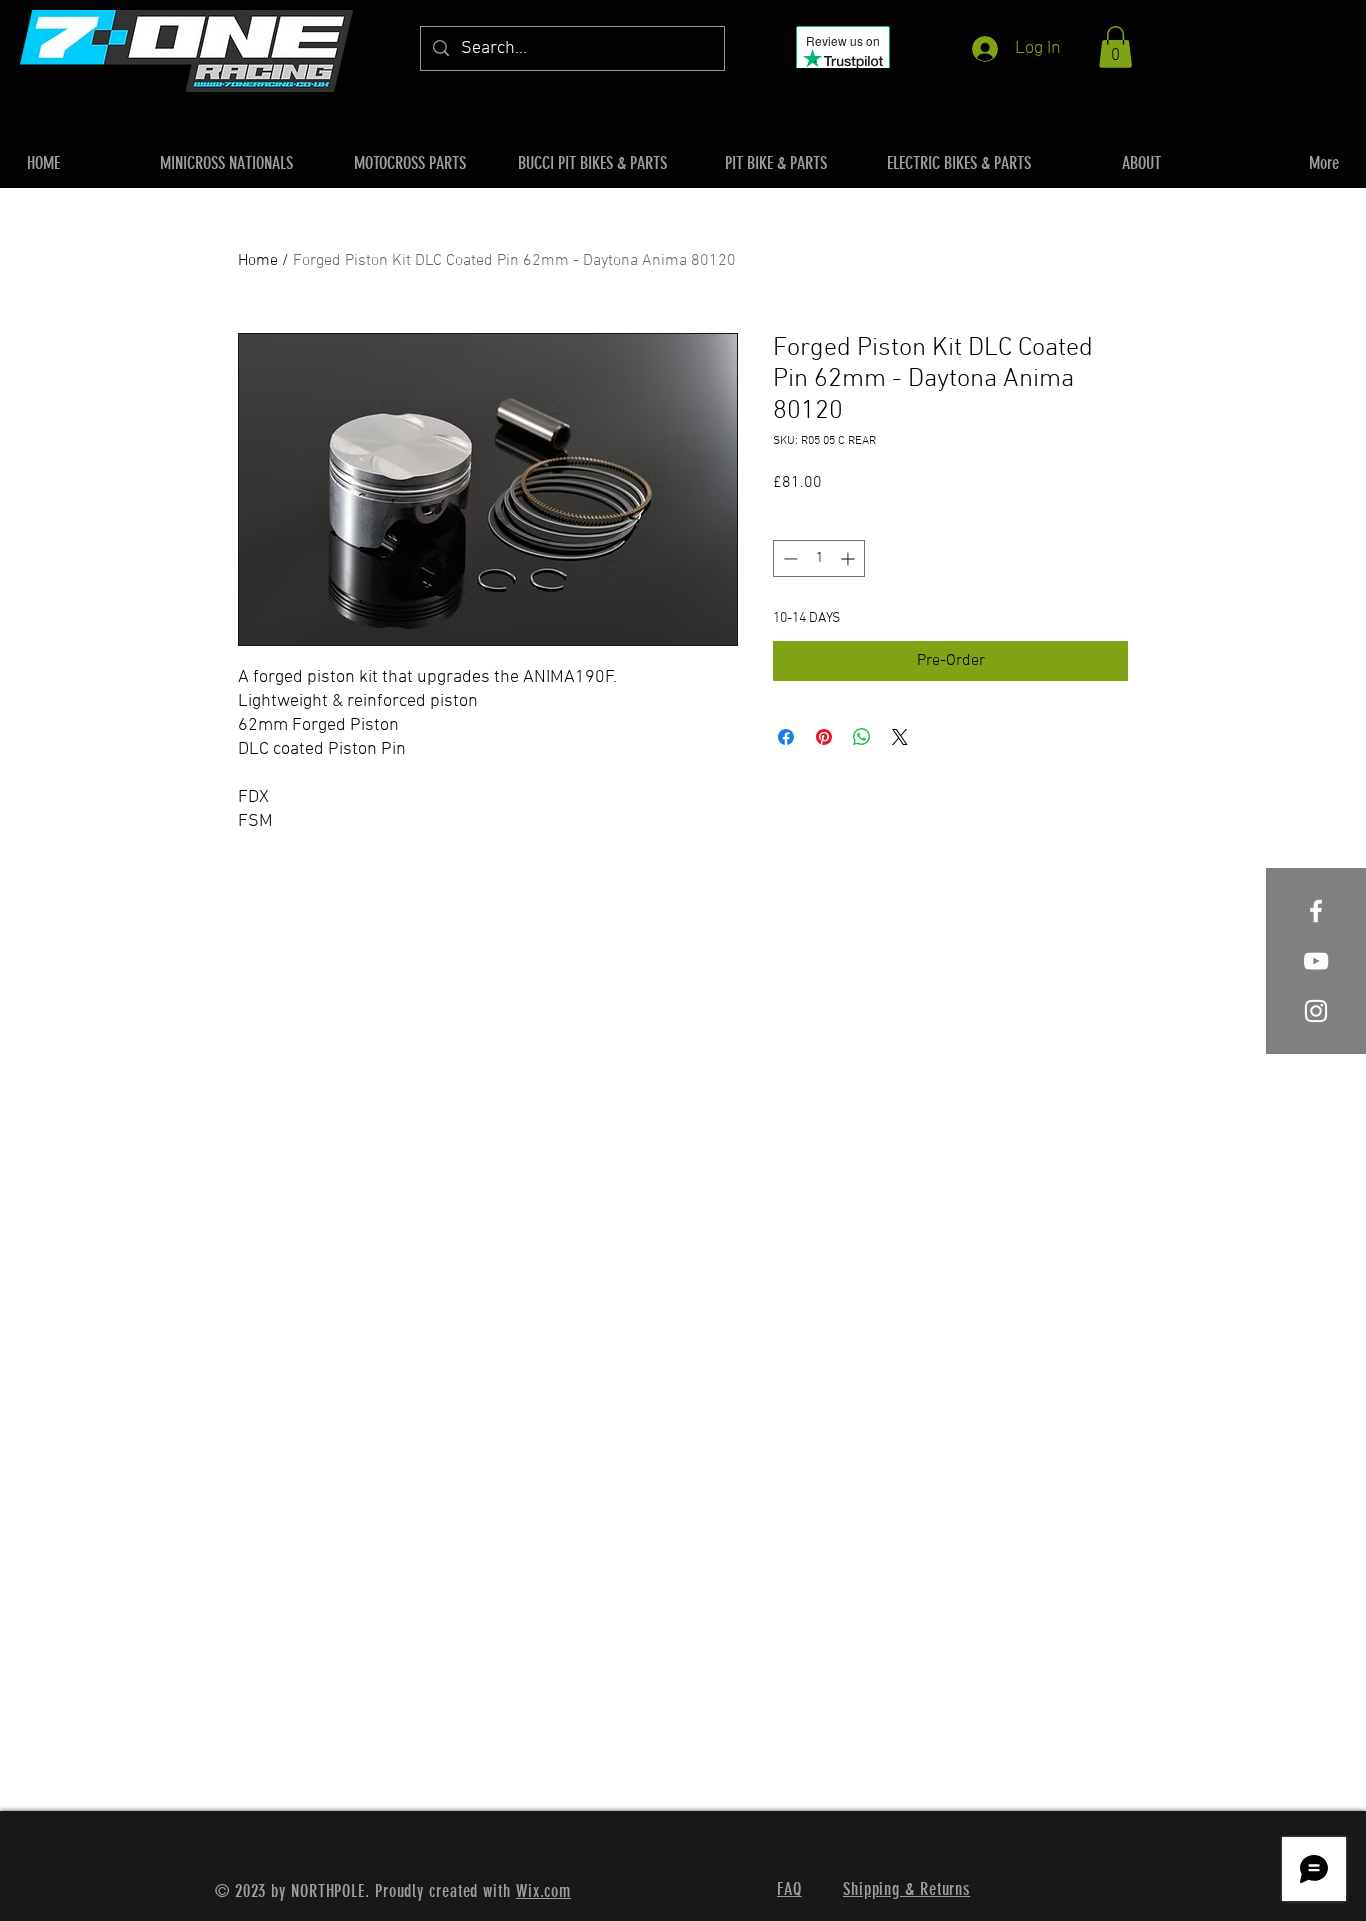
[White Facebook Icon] (1316, 911)
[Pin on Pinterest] (824, 737)
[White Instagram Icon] (1316, 1011)
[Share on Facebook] (786, 737)
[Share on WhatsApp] (862, 737)
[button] (1115, 47)
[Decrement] (788, 558)
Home (258, 261)
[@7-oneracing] (1316, 961)
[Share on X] (900, 737)
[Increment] (849, 558)
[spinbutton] (819, 558)
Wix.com (543, 1891)
